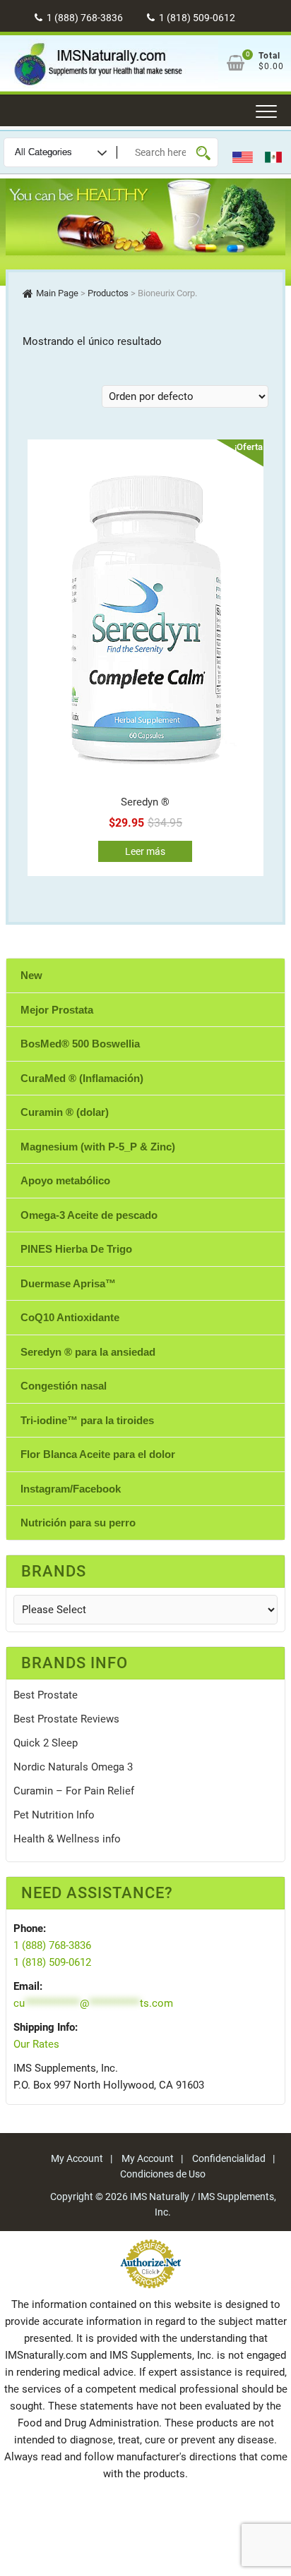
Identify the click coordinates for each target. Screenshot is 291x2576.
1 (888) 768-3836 (84, 18)
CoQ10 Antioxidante (70, 1317)
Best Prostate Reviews (66, 1719)
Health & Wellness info (67, 1839)
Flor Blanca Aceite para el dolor (98, 1454)
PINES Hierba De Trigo (76, 1249)
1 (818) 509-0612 (196, 18)
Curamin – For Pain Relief (74, 1791)
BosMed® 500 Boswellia (80, 1044)
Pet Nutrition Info (54, 1815)
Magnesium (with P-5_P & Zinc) (98, 1147)
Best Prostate (46, 1695)
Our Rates (36, 2044)
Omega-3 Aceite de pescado (89, 1215)
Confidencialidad (229, 2158)
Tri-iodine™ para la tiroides (87, 1420)
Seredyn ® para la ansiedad (88, 1352)
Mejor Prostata (57, 1010)
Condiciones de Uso (163, 2174)
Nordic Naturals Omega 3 (73, 1767)
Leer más (145, 851)
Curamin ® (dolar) (65, 1112)
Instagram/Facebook (71, 1489)
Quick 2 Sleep (46, 1743)
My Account (77, 2158)
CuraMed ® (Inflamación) (82, 1078)
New (31, 975)
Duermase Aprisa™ (68, 1283)
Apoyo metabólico (65, 1180)
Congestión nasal (64, 1386)
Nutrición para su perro (78, 1523)
